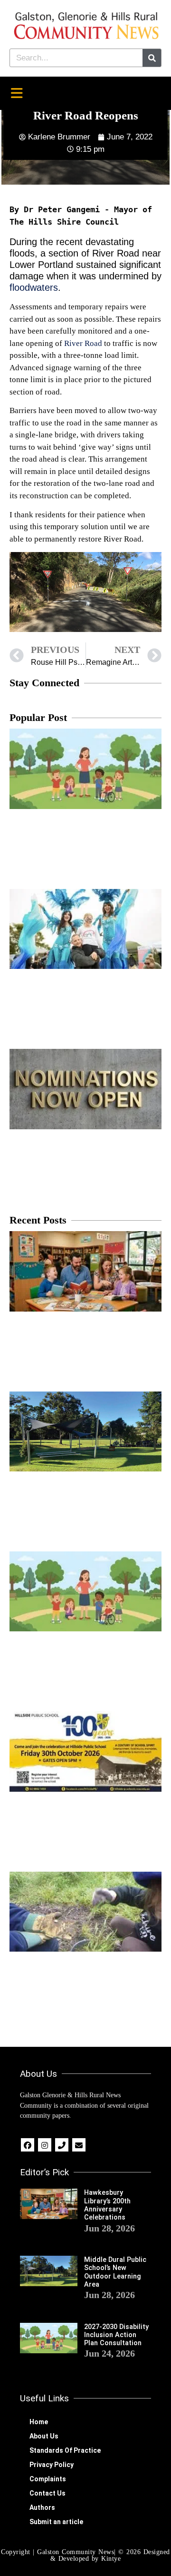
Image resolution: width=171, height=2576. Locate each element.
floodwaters (34, 287)
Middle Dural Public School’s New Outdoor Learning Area (115, 2272)
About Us (44, 2436)
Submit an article (56, 2522)
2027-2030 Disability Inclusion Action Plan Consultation (116, 2335)
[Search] (152, 58)
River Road (83, 343)
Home (39, 2422)
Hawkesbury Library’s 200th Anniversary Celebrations (107, 2205)
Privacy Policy (52, 2465)
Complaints (48, 2479)
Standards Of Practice (65, 2450)
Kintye (111, 2559)
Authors (42, 2507)
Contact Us (47, 2493)
